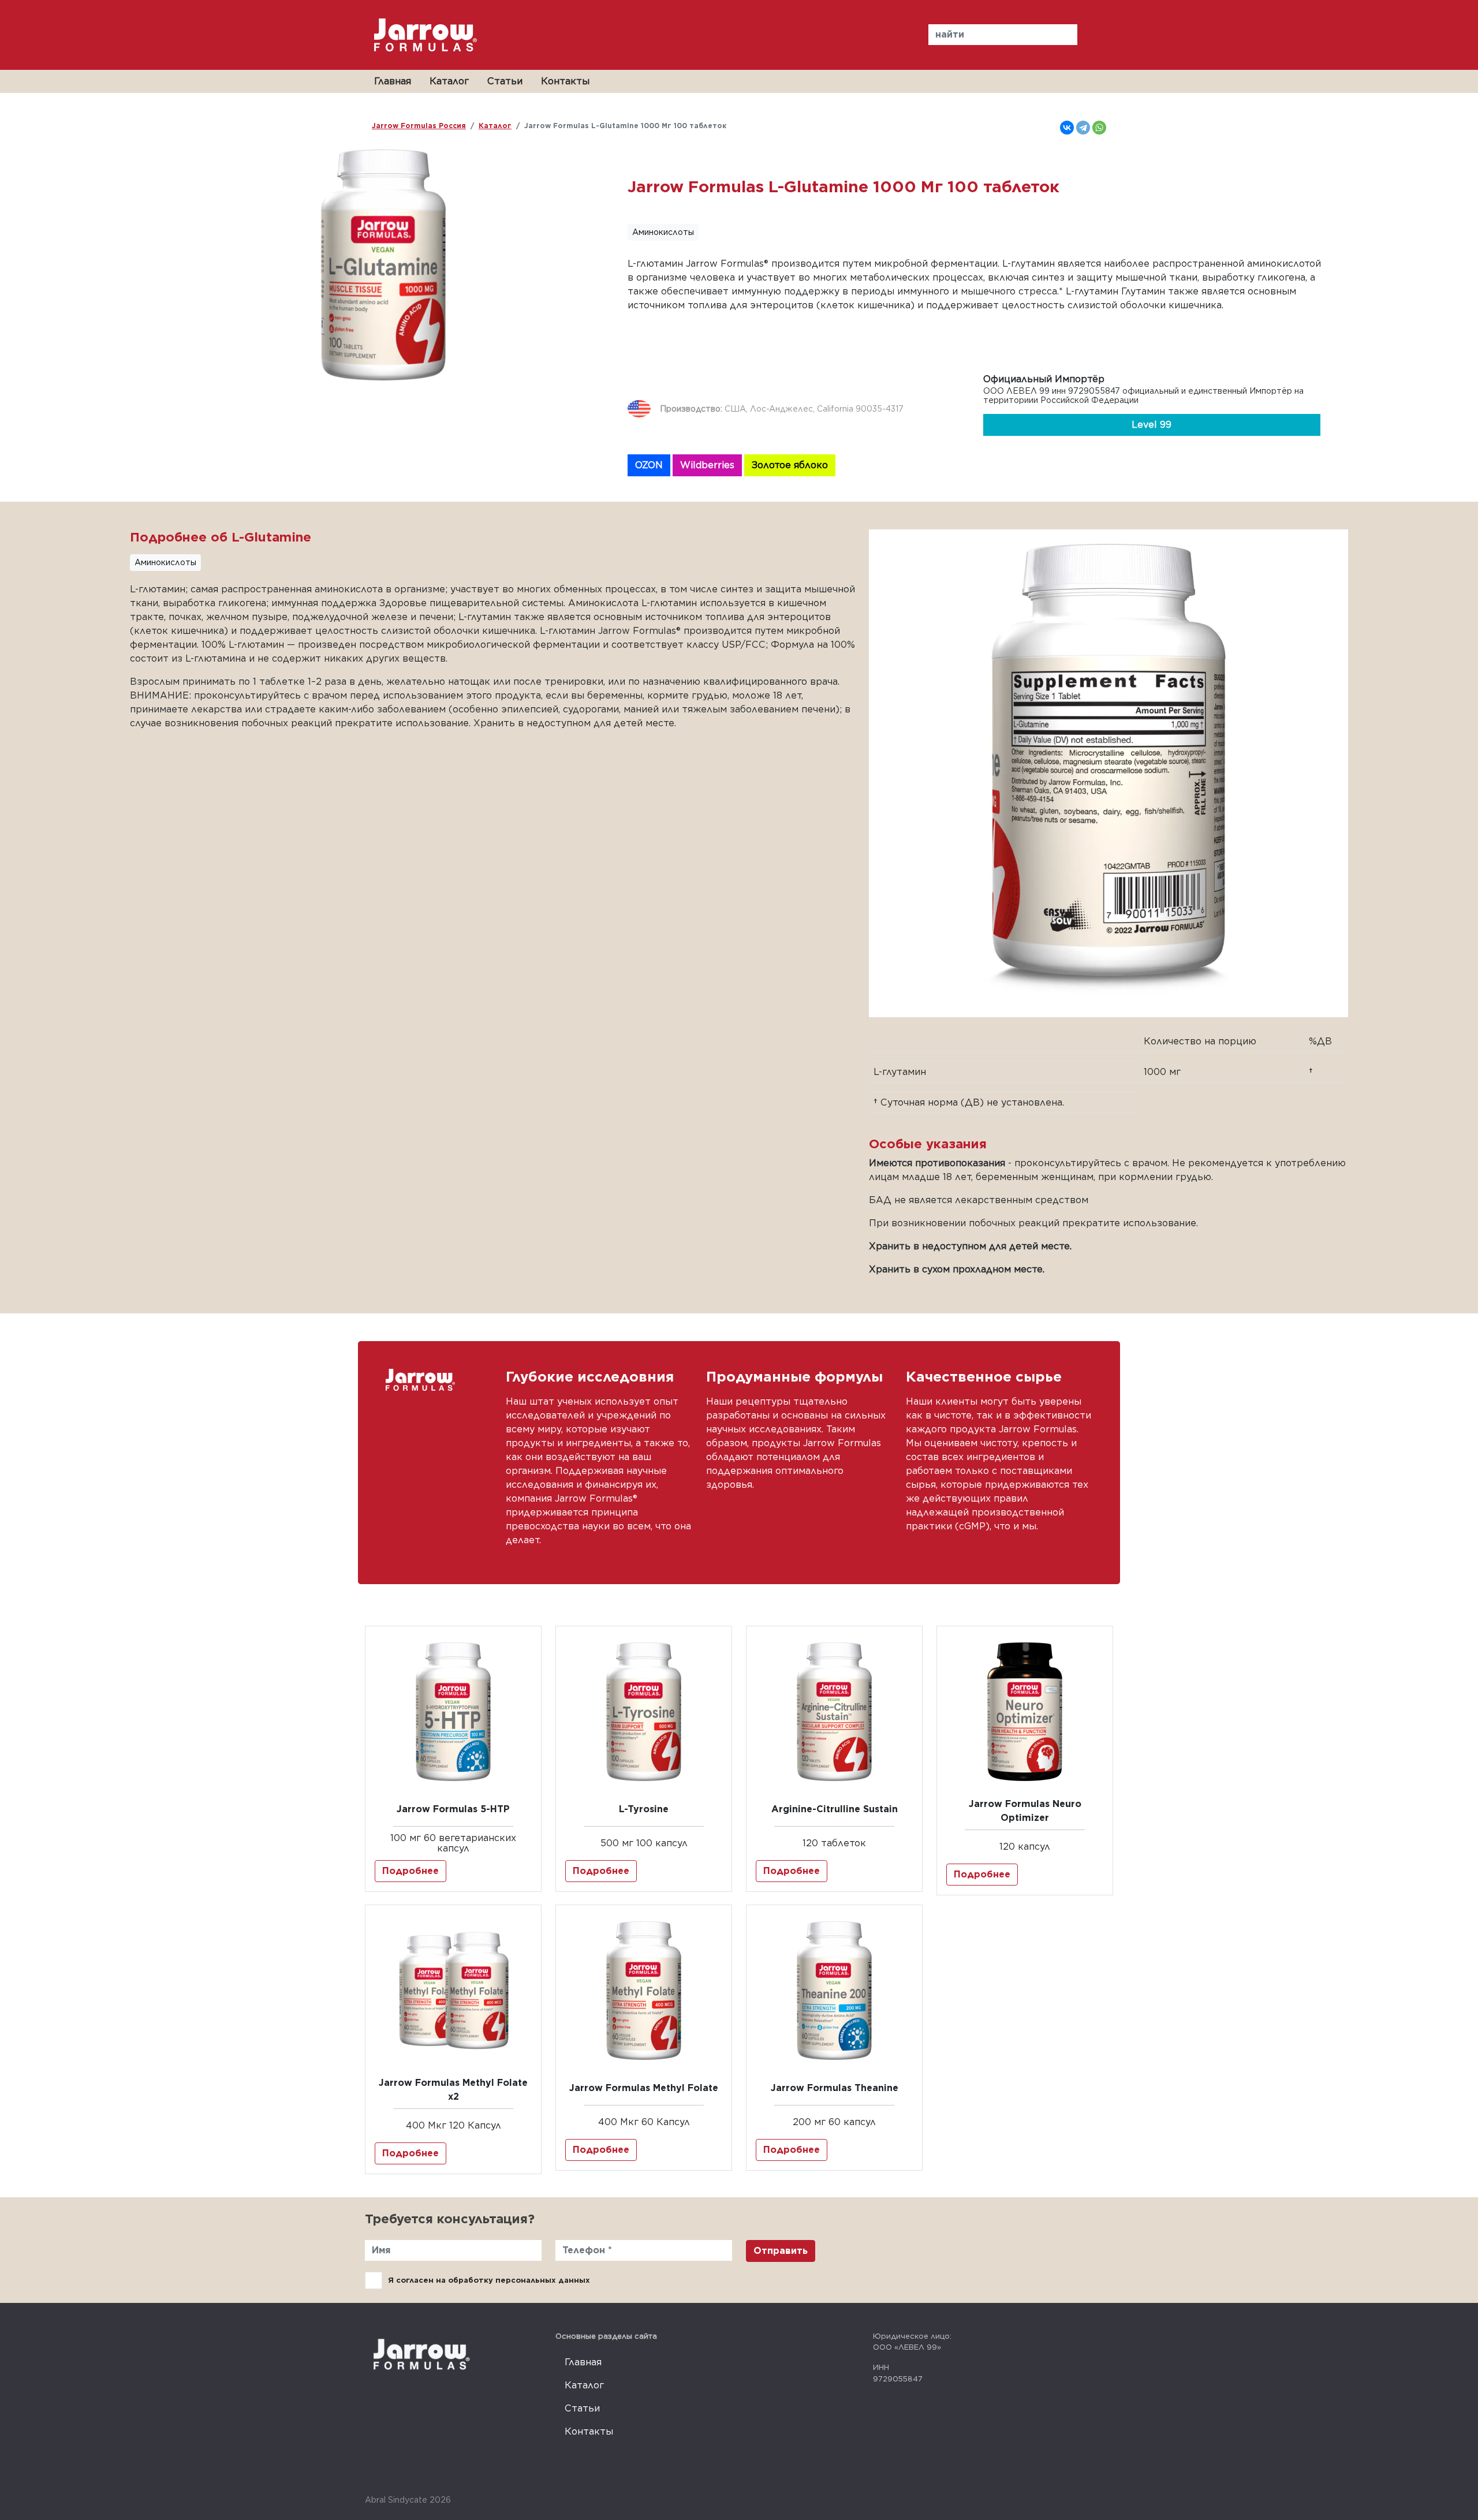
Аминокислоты (663, 232)
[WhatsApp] (1099, 128)
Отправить (781, 2251)
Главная (393, 81)
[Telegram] (1083, 128)
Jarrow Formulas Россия (419, 126)
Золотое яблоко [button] (790, 465)
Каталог (449, 81)
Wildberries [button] (707, 465)
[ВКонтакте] (1067, 128)
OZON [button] (649, 465)
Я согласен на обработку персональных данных (489, 2280)
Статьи (505, 81)
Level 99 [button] (1152, 425)
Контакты (565, 81)
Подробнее (410, 1871)
